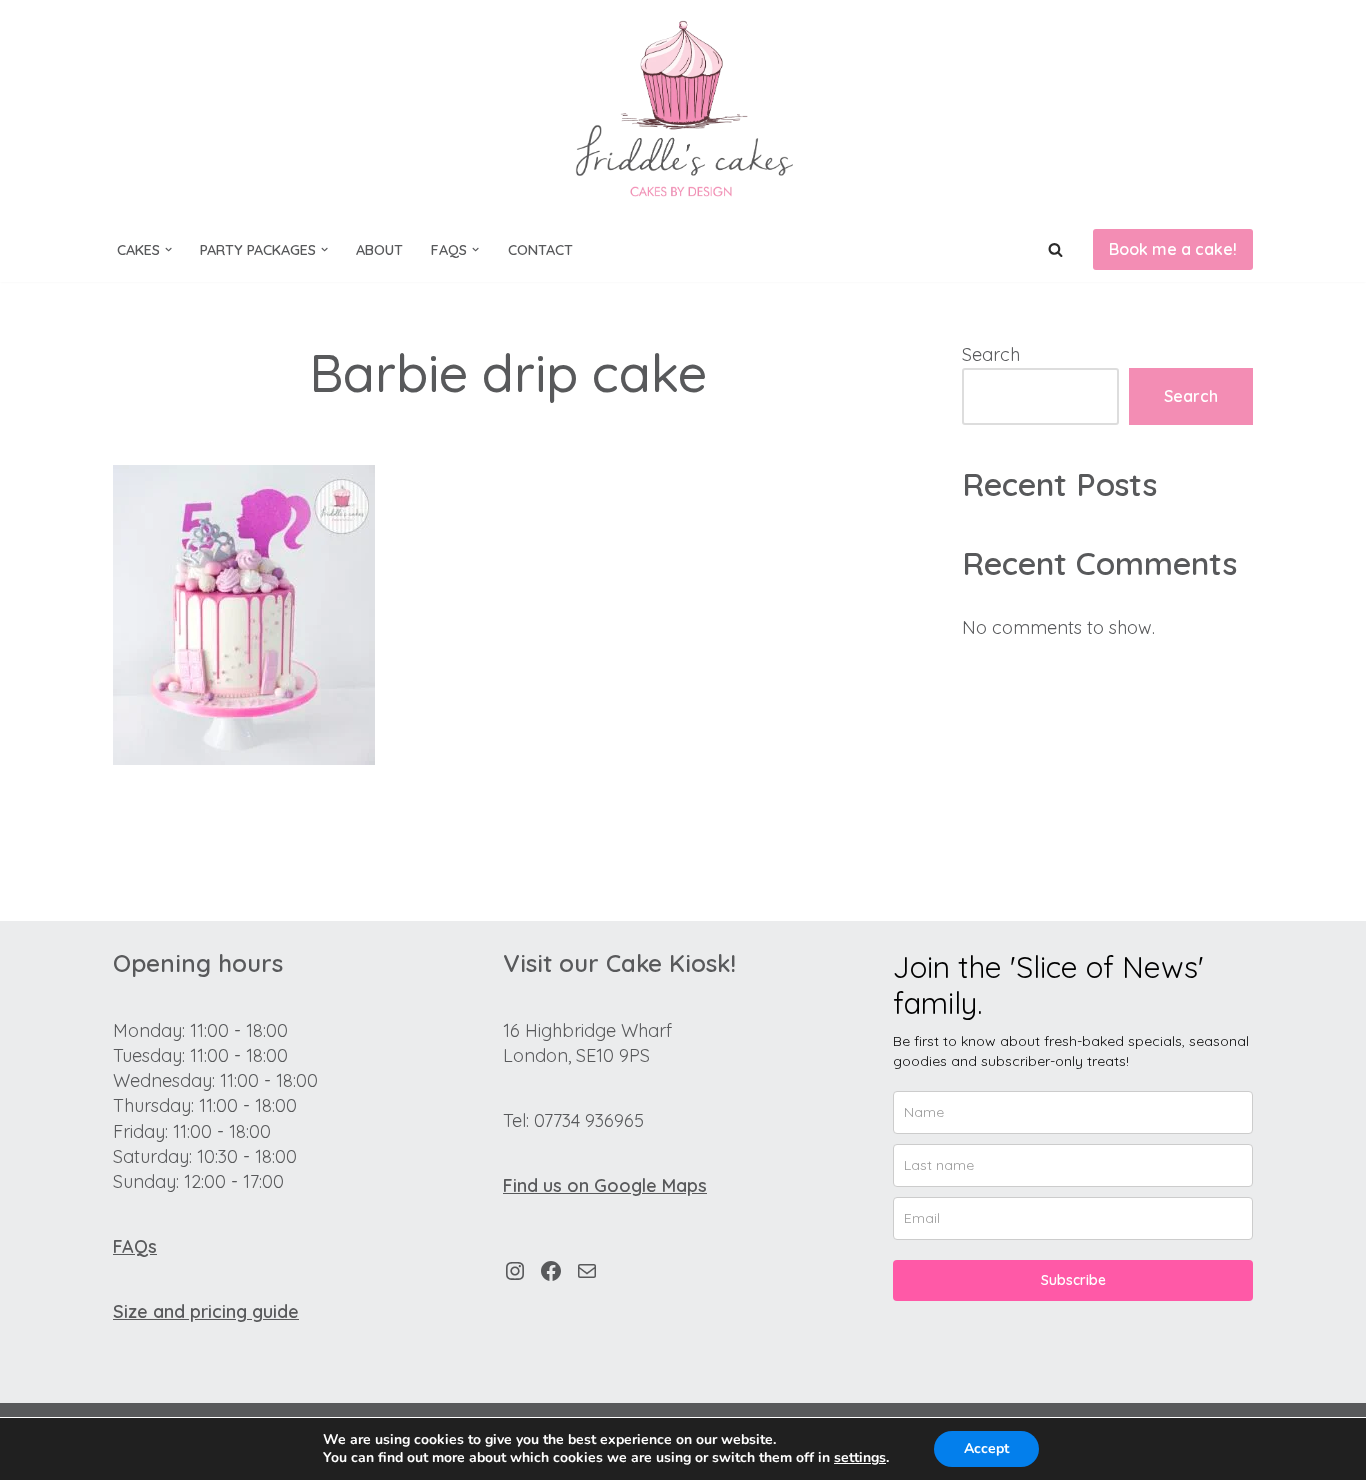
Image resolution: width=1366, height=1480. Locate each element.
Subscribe (1073, 1280)
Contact (540, 250)
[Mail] (587, 1271)
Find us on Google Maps (605, 1185)
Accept (986, 1448)
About (379, 250)
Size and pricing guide (206, 1311)
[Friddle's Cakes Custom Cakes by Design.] (683, 108)
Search (991, 354)
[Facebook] (551, 1271)
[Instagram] (515, 1271)
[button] (168, 249)
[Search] (1055, 249)
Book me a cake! (1173, 249)
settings (860, 1458)
